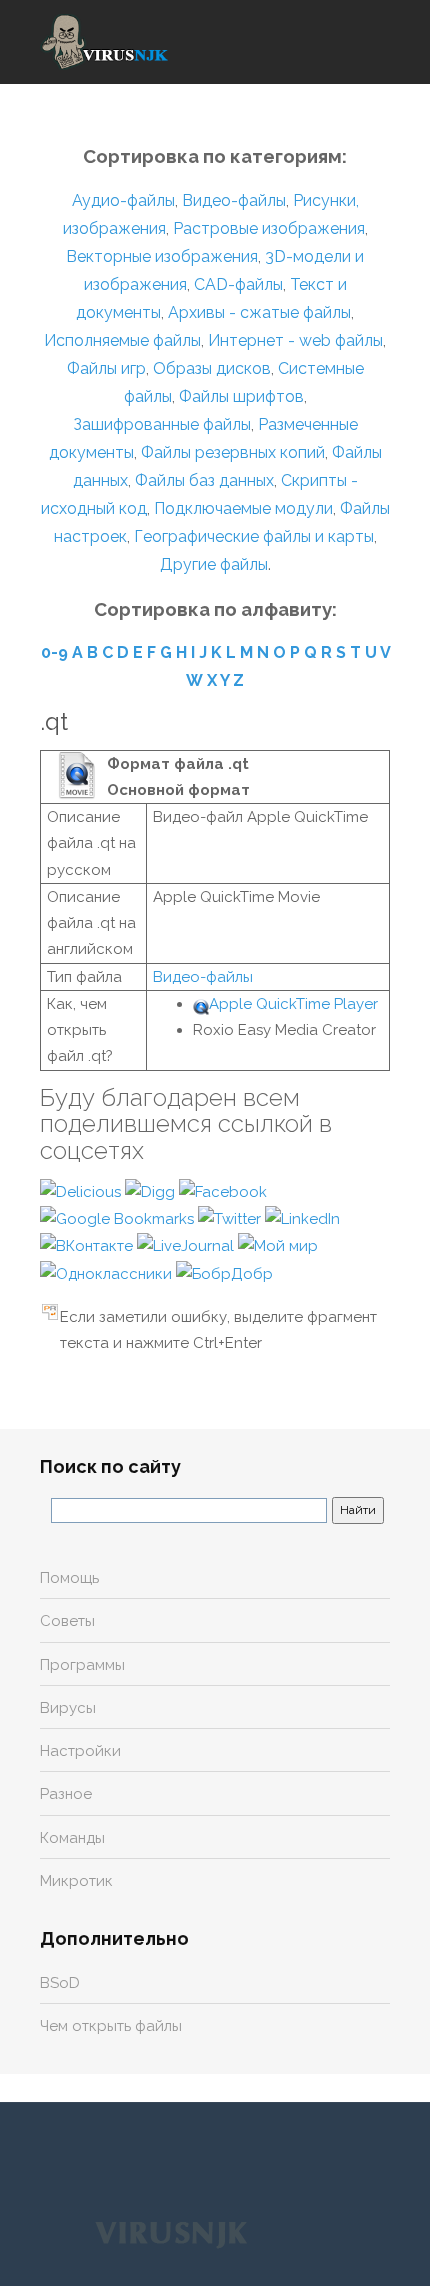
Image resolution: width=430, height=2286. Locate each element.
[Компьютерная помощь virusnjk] (105, 42)
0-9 (54, 652)
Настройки (80, 1751)
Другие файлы (214, 564)
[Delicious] (82, 1191)
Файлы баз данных (204, 480)
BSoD (60, 1983)
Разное (66, 1794)
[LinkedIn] (302, 1218)
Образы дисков (212, 368)
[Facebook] (223, 1191)
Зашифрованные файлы (162, 424)
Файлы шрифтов (241, 396)
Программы (82, 1665)
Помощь (69, 1578)
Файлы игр (106, 368)
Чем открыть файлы (111, 2026)
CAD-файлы (238, 284)
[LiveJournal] (187, 1245)
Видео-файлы (234, 200)
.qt (54, 721)
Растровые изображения (269, 228)
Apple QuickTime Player (293, 1004)
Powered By (171, 2233)
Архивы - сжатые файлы (259, 312)
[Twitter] (231, 1218)
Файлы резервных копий (233, 452)
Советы (67, 1621)
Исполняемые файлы (122, 340)
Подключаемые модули (243, 508)
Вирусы (68, 1708)
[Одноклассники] (108, 1273)
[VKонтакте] (88, 1245)
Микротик (76, 1881)
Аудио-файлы (123, 200)
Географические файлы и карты (254, 536)
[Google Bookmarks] (119, 1218)
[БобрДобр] (224, 1273)
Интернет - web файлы (295, 340)
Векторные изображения (162, 256)
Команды (72, 1838)
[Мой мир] (278, 1245)
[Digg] (152, 1191)
